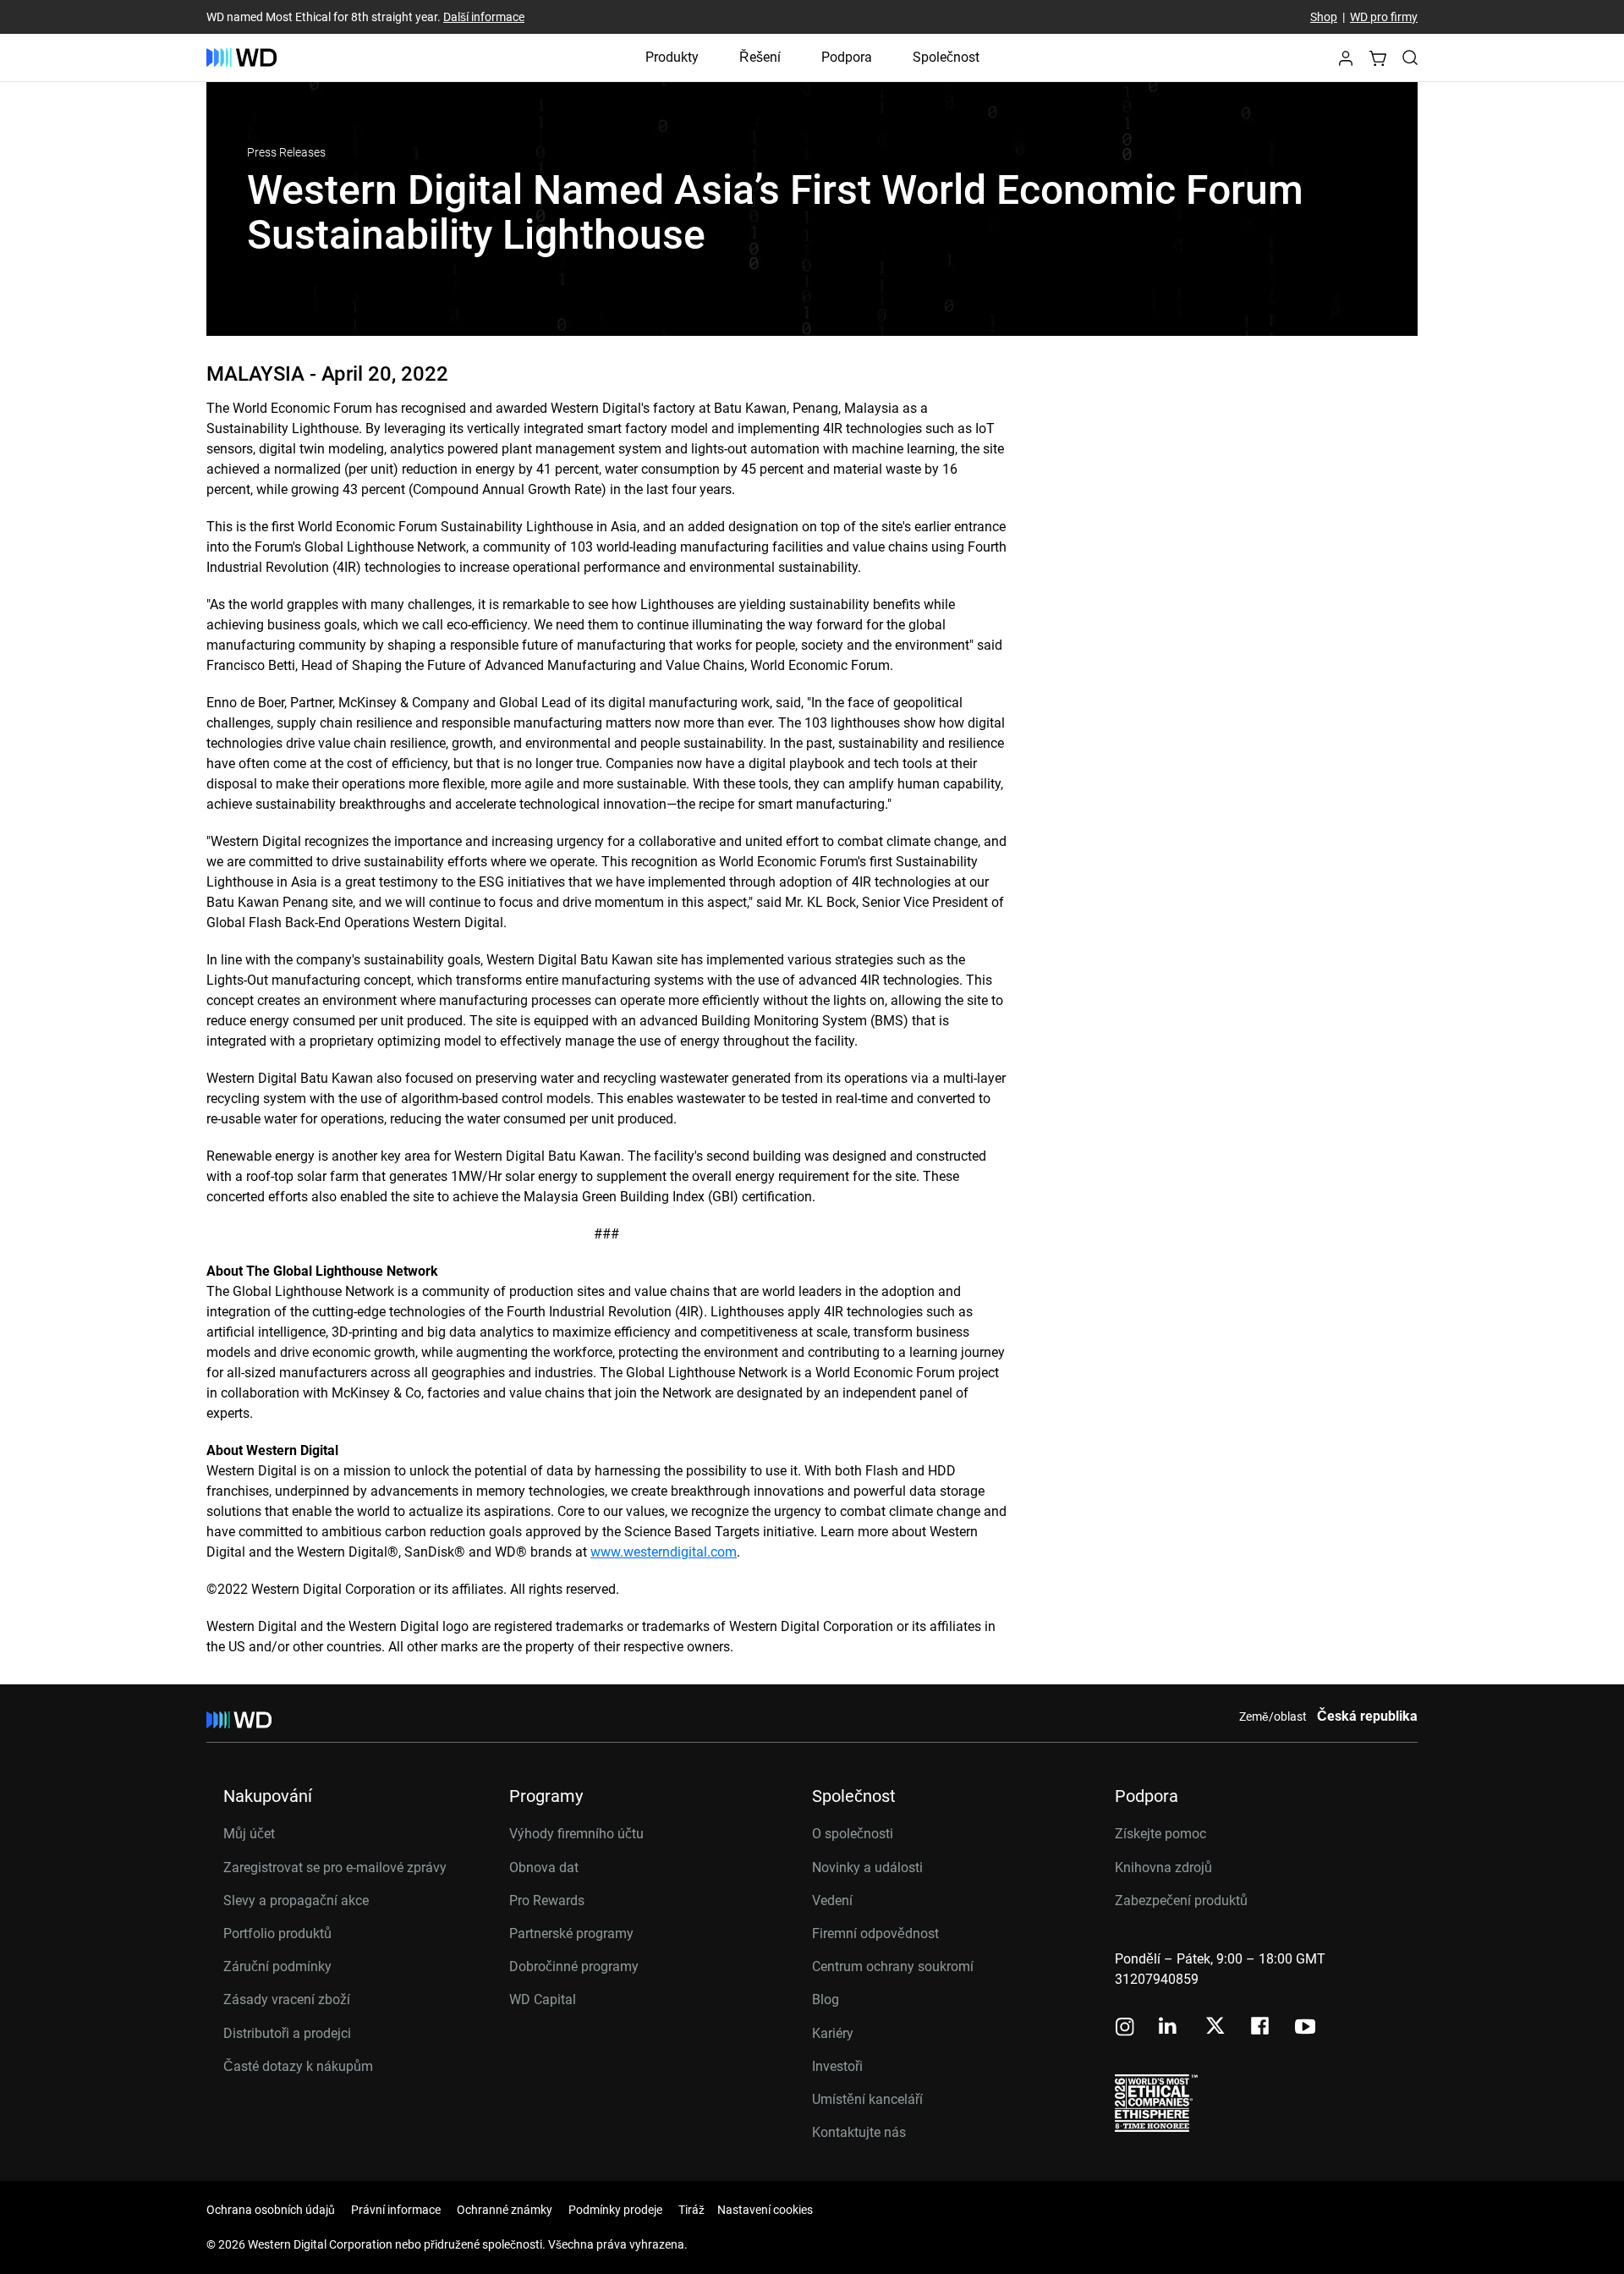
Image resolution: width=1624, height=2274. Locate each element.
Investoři (837, 2066)
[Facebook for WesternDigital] (1261, 2028)
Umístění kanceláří (867, 2099)
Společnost (946, 57)
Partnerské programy (571, 1933)
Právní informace (396, 2210)
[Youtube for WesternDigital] (1305, 2028)
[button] (1346, 63)
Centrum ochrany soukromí (893, 1966)
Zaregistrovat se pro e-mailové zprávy (335, 1868)
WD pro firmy (1384, 17)
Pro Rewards (547, 1900)
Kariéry (833, 2033)
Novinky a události (867, 1868)
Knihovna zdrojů (1163, 1868)
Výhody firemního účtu (576, 1834)
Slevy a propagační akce (296, 1900)
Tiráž (691, 2210)
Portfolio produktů (277, 1933)
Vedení (832, 1900)
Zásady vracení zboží (287, 1999)
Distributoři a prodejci (287, 2033)
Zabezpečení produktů (1181, 1900)
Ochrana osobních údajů (271, 2210)
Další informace (484, 17)
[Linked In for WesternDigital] (1169, 2028)
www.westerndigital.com (664, 1552)
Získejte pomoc (1160, 1834)
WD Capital (543, 1999)
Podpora (847, 57)
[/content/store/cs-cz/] (241, 58)
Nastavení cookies (765, 2210)
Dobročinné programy (574, 1966)
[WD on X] (1215, 2027)
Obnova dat (544, 1868)
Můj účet (249, 1834)
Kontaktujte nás (859, 2132)
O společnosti (853, 1834)
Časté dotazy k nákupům (298, 2066)
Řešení (760, 57)
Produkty (672, 57)
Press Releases (286, 152)
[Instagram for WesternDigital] (1125, 2028)
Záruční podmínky (277, 1966)
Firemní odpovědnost (875, 1933)
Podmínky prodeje (615, 2210)
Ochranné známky (505, 2210)
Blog (826, 1999)
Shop (1324, 17)
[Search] (1410, 58)
